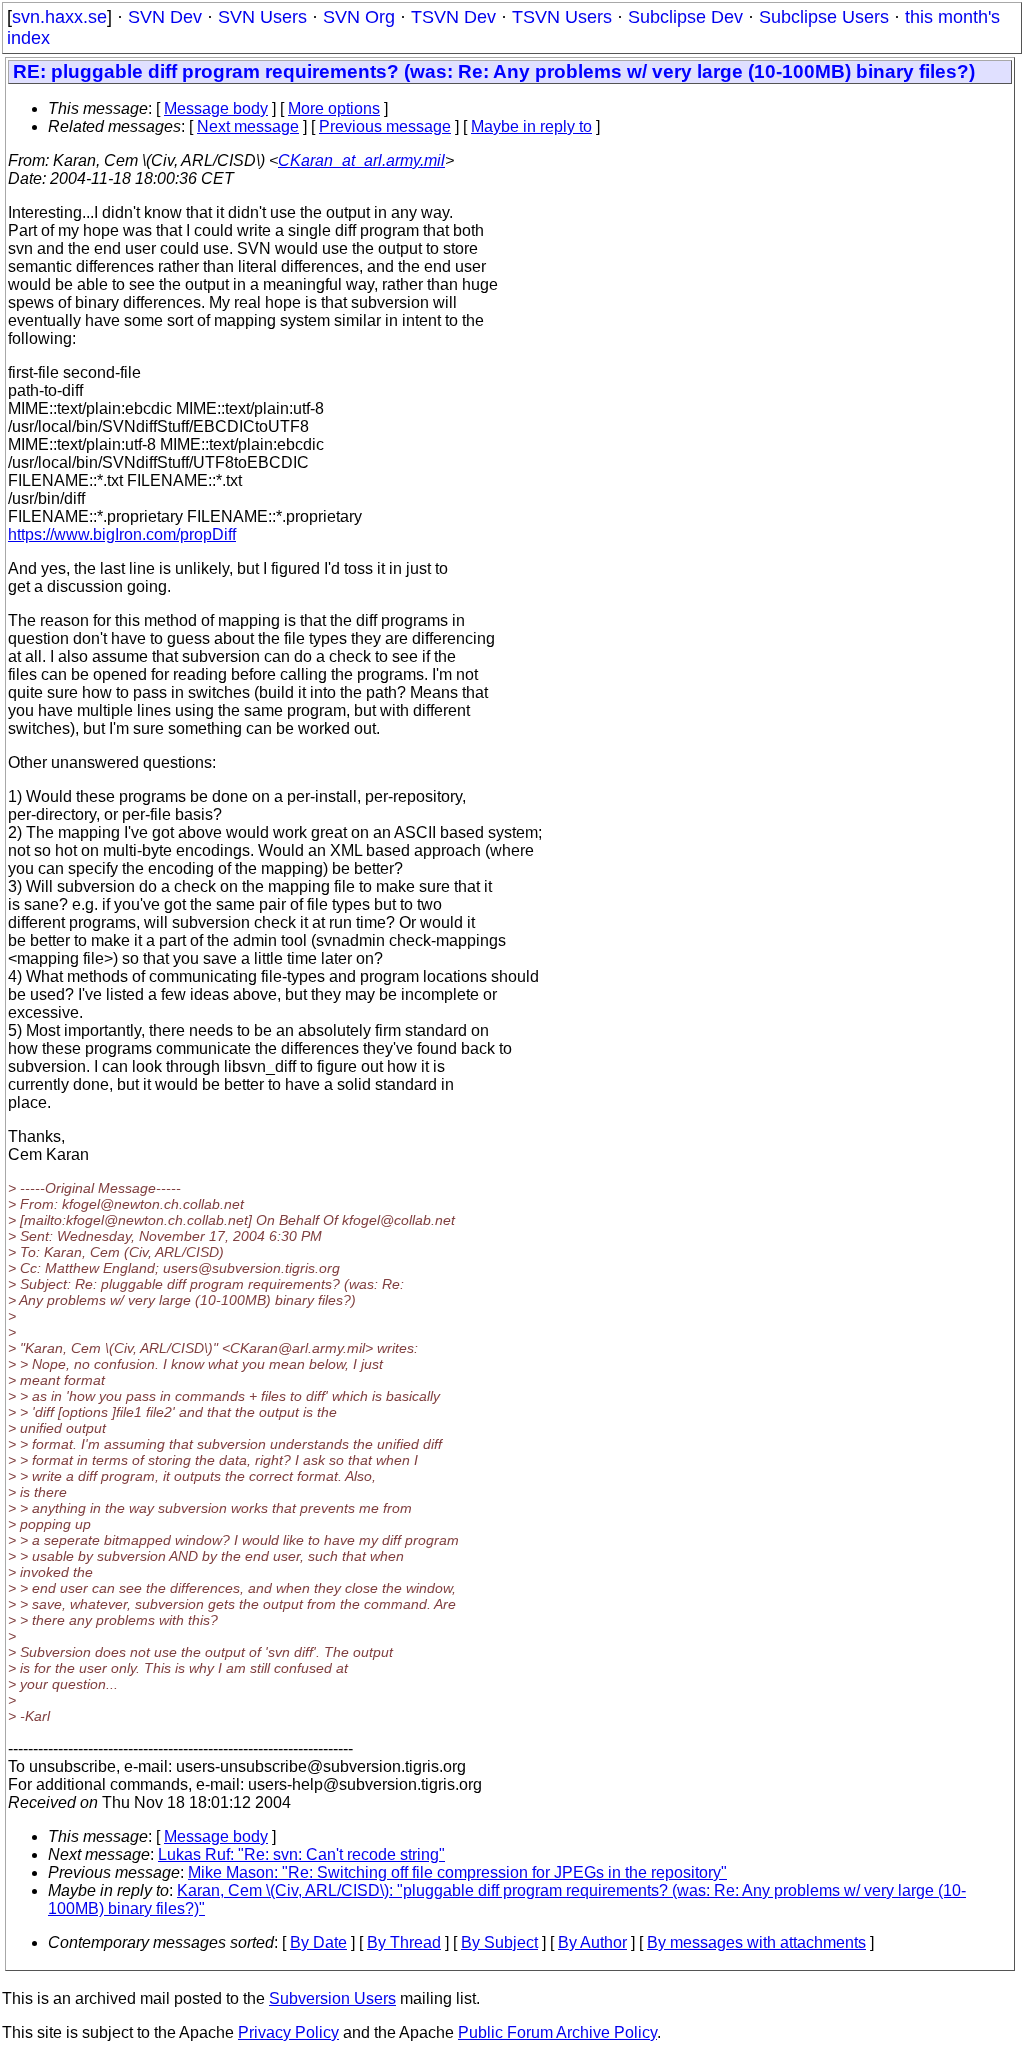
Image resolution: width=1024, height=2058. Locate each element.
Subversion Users (332, 1998)
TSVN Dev (453, 17)
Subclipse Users (824, 17)
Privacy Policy (288, 2032)
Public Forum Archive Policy (557, 2032)
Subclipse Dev (685, 17)
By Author (592, 1942)
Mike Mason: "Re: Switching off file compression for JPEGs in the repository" (457, 1872)
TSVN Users (562, 17)
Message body (216, 108)
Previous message (385, 126)
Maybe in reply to (531, 126)
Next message (248, 126)
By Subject (499, 1942)
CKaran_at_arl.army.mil (361, 160)
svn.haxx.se (59, 17)
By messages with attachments (756, 1942)
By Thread (404, 1942)
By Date (318, 1942)
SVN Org (359, 17)
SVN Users (262, 17)
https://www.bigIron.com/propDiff (122, 534)
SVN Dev (165, 17)
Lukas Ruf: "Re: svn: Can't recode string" (301, 1854)
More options (334, 108)
